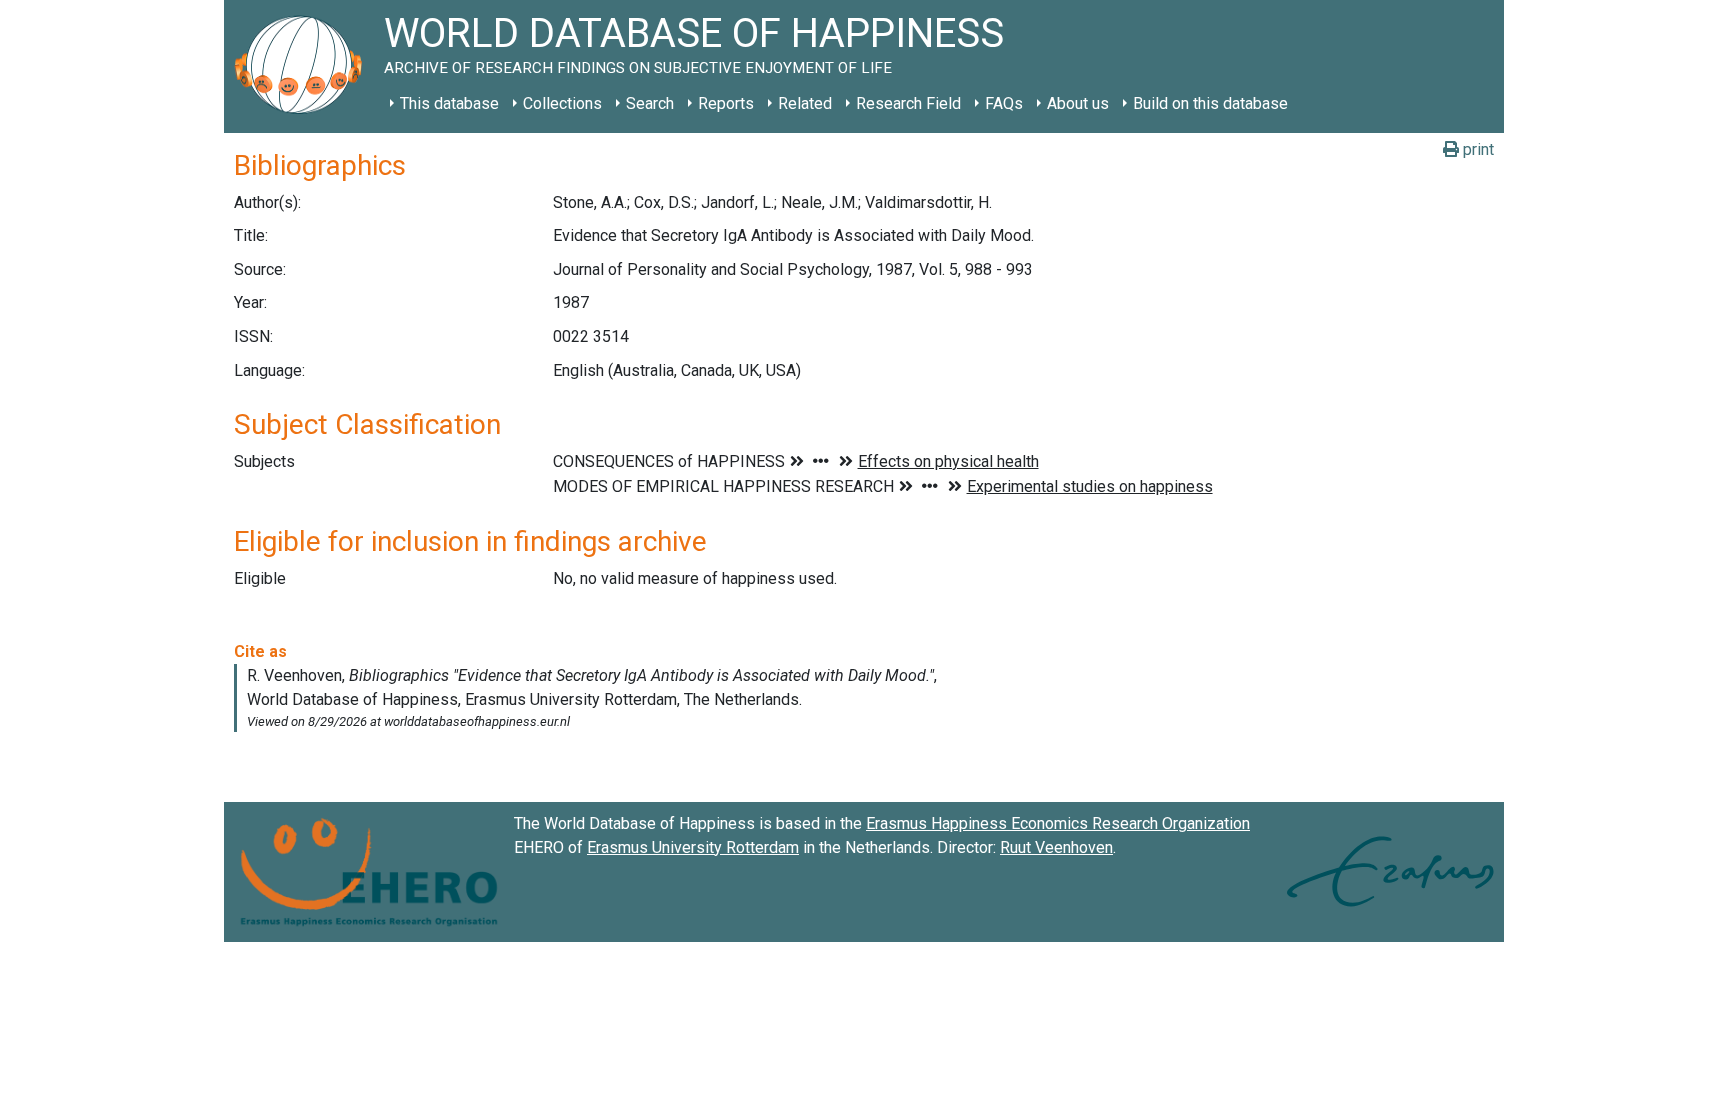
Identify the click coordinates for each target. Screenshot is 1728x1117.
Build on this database (1210, 103)
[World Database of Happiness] (304, 66)
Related (805, 103)
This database (449, 103)
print (1476, 149)
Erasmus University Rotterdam (693, 847)
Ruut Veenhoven (1056, 847)
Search (650, 103)
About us (1078, 103)
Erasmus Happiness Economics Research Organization (1058, 823)
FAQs (1004, 103)
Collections (562, 103)
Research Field (908, 103)
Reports (726, 103)
